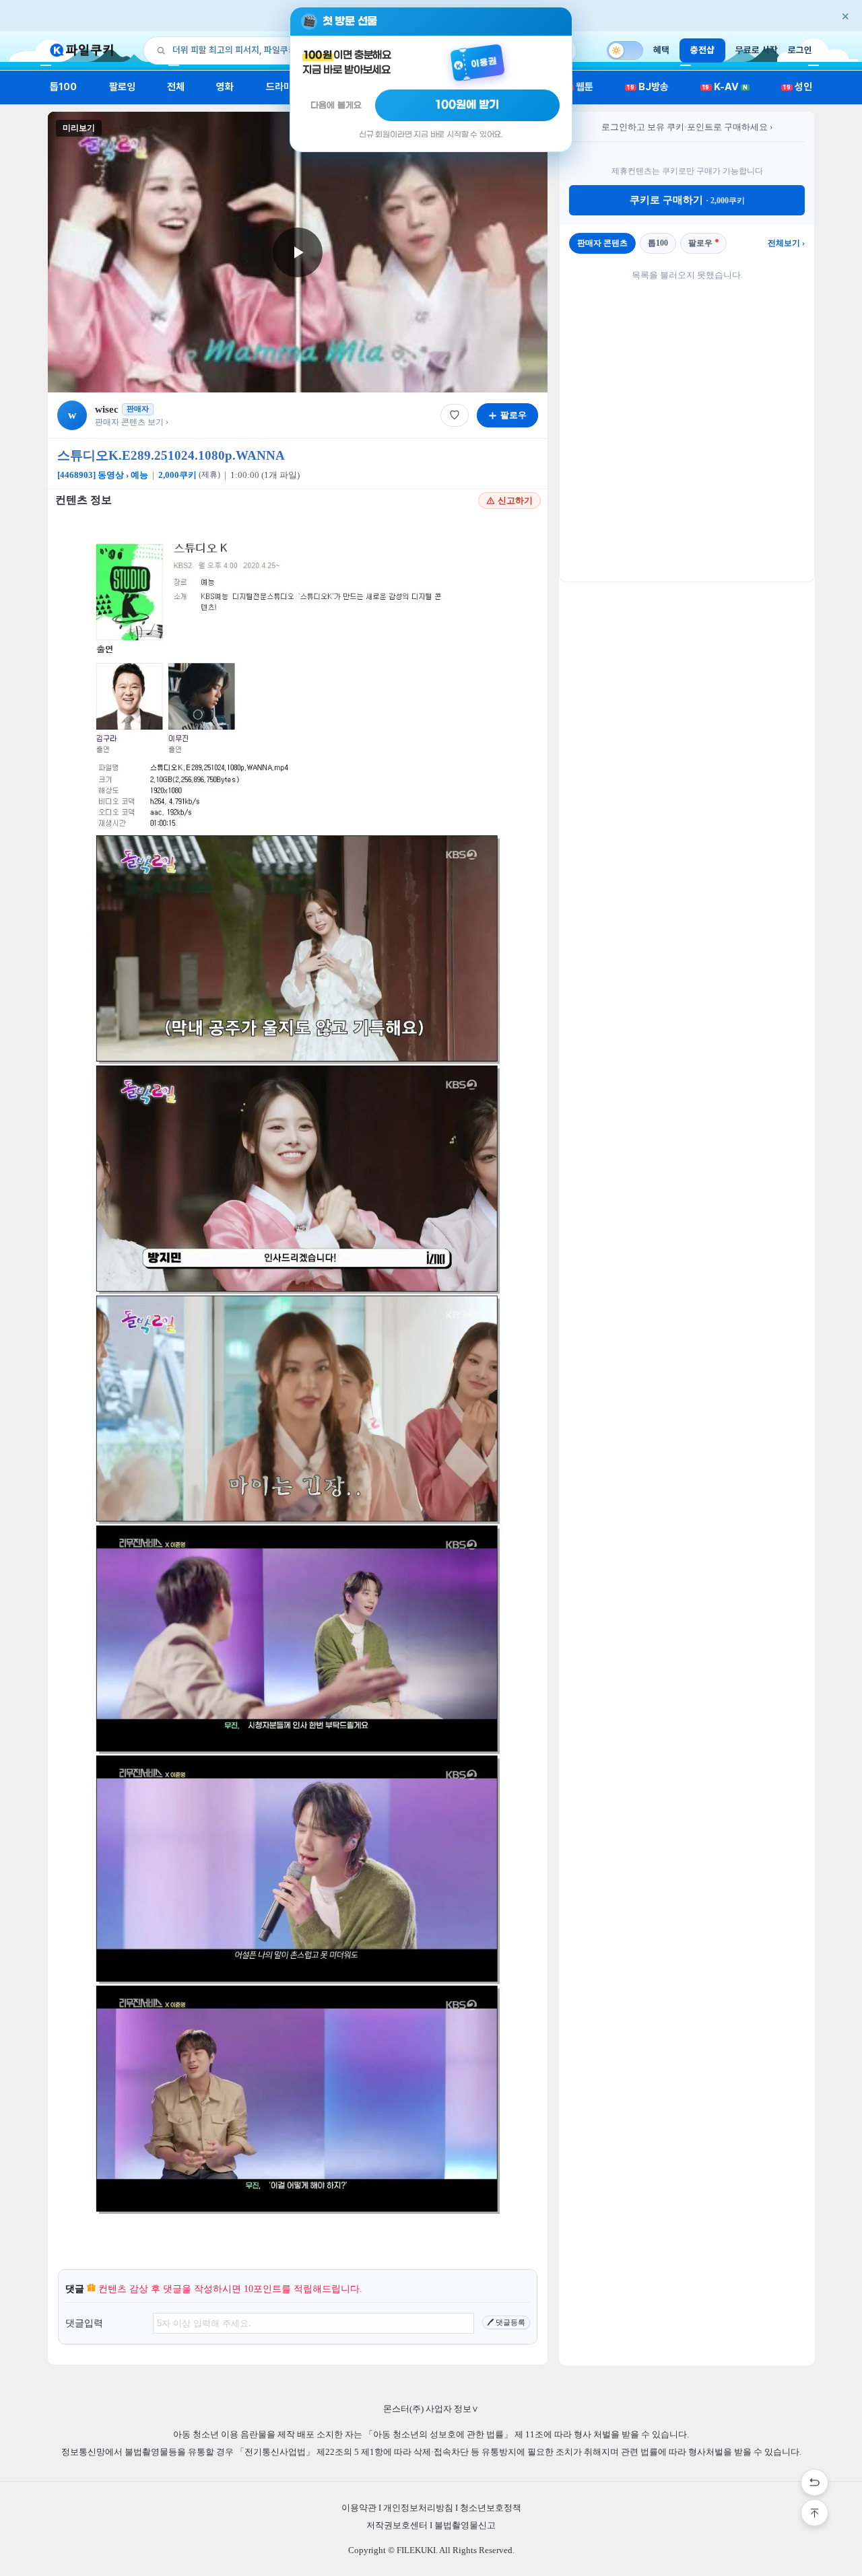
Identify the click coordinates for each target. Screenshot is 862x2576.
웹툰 (579, 87)
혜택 (661, 50)
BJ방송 (648, 87)
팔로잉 (122, 87)
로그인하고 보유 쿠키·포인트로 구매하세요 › (687, 127)
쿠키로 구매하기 (687, 200)
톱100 (64, 87)
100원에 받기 (467, 105)
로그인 (800, 50)
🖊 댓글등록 (506, 2322)
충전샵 (702, 50)
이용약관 (359, 2508)
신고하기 (515, 500)
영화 (225, 87)
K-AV (725, 87)
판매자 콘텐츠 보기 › (132, 422)
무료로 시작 (757, 50)
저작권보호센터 (397, 2525)
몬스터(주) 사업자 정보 (431, 2409)
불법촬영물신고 (465, 2525)
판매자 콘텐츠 (602, 243)
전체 (176, 87)
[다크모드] (625, 50)
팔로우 (700, 243)
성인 (798, 87)
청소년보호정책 (491, 2508)
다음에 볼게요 (336, 105)
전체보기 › (786, 243)
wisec (107, 409)
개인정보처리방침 (418, 2508)
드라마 (279, 87)
